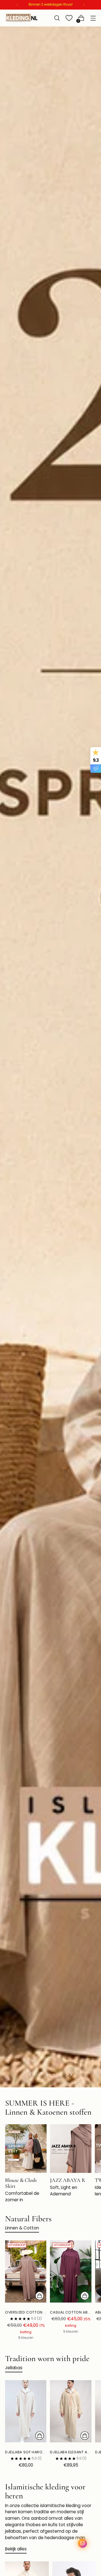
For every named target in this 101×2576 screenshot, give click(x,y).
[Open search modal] (57, 18)
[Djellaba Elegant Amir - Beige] (71, 2411)
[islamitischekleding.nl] (22, 18)
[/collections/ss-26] (50, 1057)
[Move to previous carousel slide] (31, 2075)
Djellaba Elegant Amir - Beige (71, 2452)
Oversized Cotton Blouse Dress (26, 2312)
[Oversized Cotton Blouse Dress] (26, 2271)
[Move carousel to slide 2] (47, 2075)
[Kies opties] (40, 2296)
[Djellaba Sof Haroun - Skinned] (26, 2411)
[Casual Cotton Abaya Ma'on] (71, 2271)
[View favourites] (69, 18)
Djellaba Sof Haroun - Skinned (26, 2452)
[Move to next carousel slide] (70, 2075)
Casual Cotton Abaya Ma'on (71, 2312)
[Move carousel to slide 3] (54, 2075)
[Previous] (17, 5)
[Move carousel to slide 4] (61, 2075)
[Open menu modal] (93, 18)
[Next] (84, 5)
